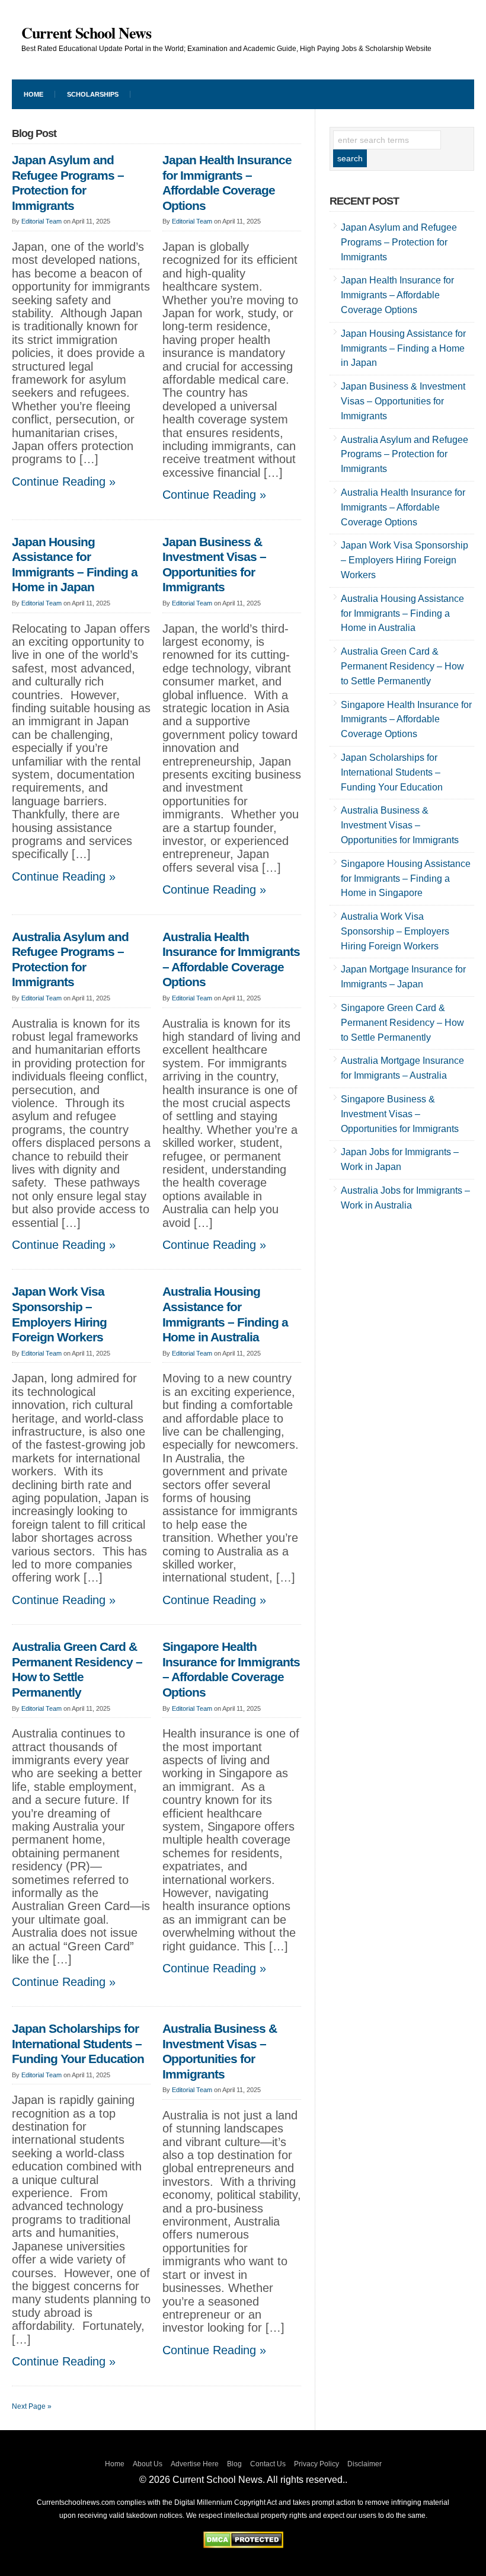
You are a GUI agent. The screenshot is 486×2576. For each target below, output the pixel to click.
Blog (234, 2464)
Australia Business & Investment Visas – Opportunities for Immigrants (220, 2051)
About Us (148, 2464)
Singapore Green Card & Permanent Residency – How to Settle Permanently (402, 1023)
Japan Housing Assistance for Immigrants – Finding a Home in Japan (75, 565)
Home (115, 2464)
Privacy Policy (316, 2464)
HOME (33, 94)
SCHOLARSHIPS (93, 94)
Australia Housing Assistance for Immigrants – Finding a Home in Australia (225, 1314)
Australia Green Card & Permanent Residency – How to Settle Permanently (77, 1670)
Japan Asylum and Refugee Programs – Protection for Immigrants (68, 183)
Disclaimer (364, 2464)
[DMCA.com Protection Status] (243, 2545)
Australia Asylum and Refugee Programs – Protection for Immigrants (70, 960)
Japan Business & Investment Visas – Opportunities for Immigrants (214, 565)
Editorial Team (41, 221)
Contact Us (268, 2464)
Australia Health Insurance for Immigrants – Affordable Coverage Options (231, 960)
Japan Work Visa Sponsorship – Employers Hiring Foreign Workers (59, 1314)
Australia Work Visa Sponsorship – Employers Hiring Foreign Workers (395, 931)
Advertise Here (195, 2464)
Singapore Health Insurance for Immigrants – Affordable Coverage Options (231, 1670)
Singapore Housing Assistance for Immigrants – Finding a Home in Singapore (406, 879)
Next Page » (32, 2406)
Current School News (86, 33)
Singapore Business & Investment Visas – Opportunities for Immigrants (400, 1114)
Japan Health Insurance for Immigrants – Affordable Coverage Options (227, 183)
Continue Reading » (64, 482)
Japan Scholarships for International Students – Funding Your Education (78, 2044)
